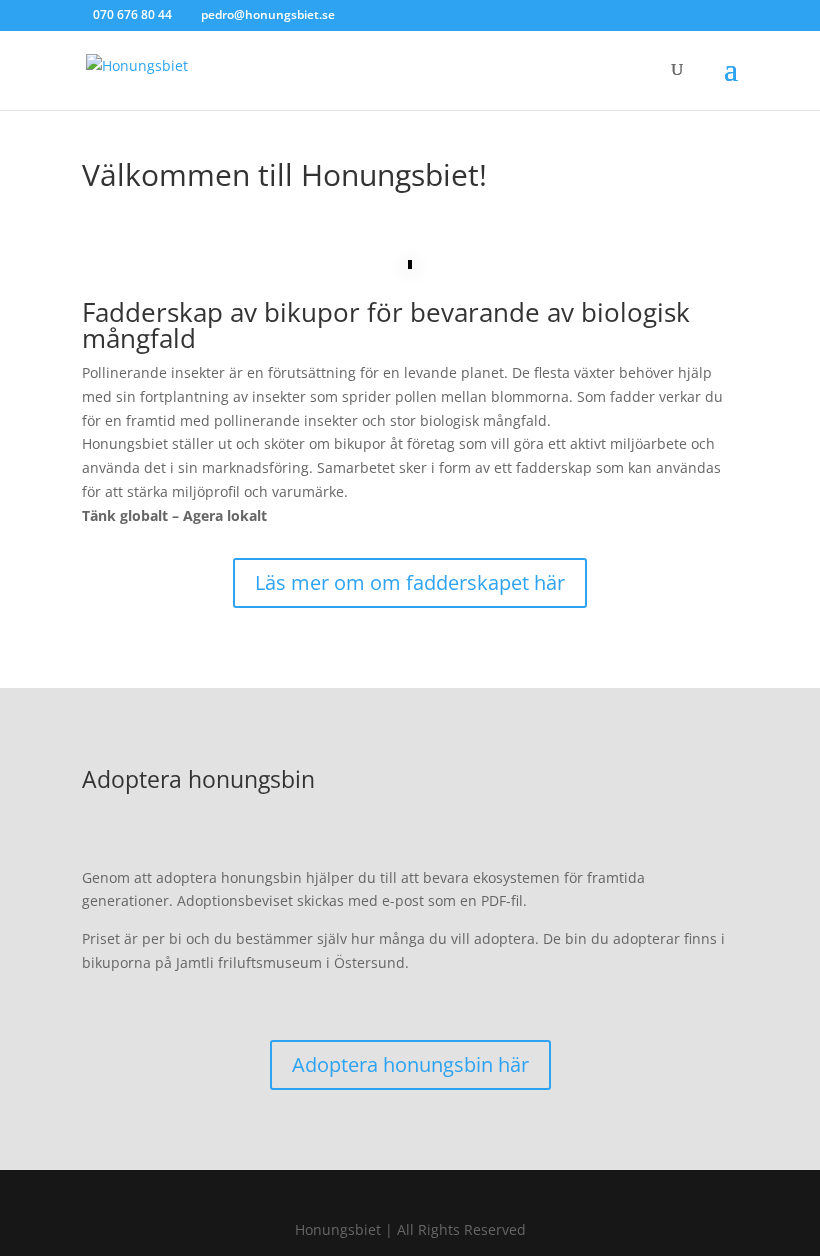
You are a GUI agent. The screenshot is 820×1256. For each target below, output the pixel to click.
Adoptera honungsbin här (410, 1064)
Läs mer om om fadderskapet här (410, 582)
